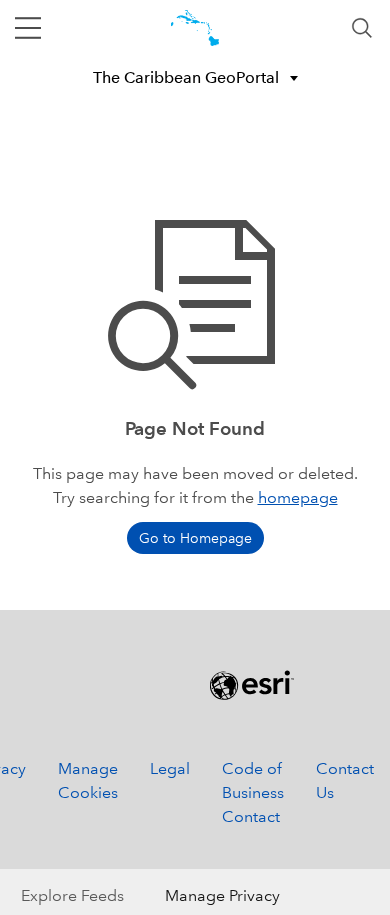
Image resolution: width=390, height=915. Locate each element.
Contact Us (345, 780)
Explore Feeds (72, 895)
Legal (170, 768)
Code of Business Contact (253, 792)
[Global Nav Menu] (28, 28)
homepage (298, 497)
